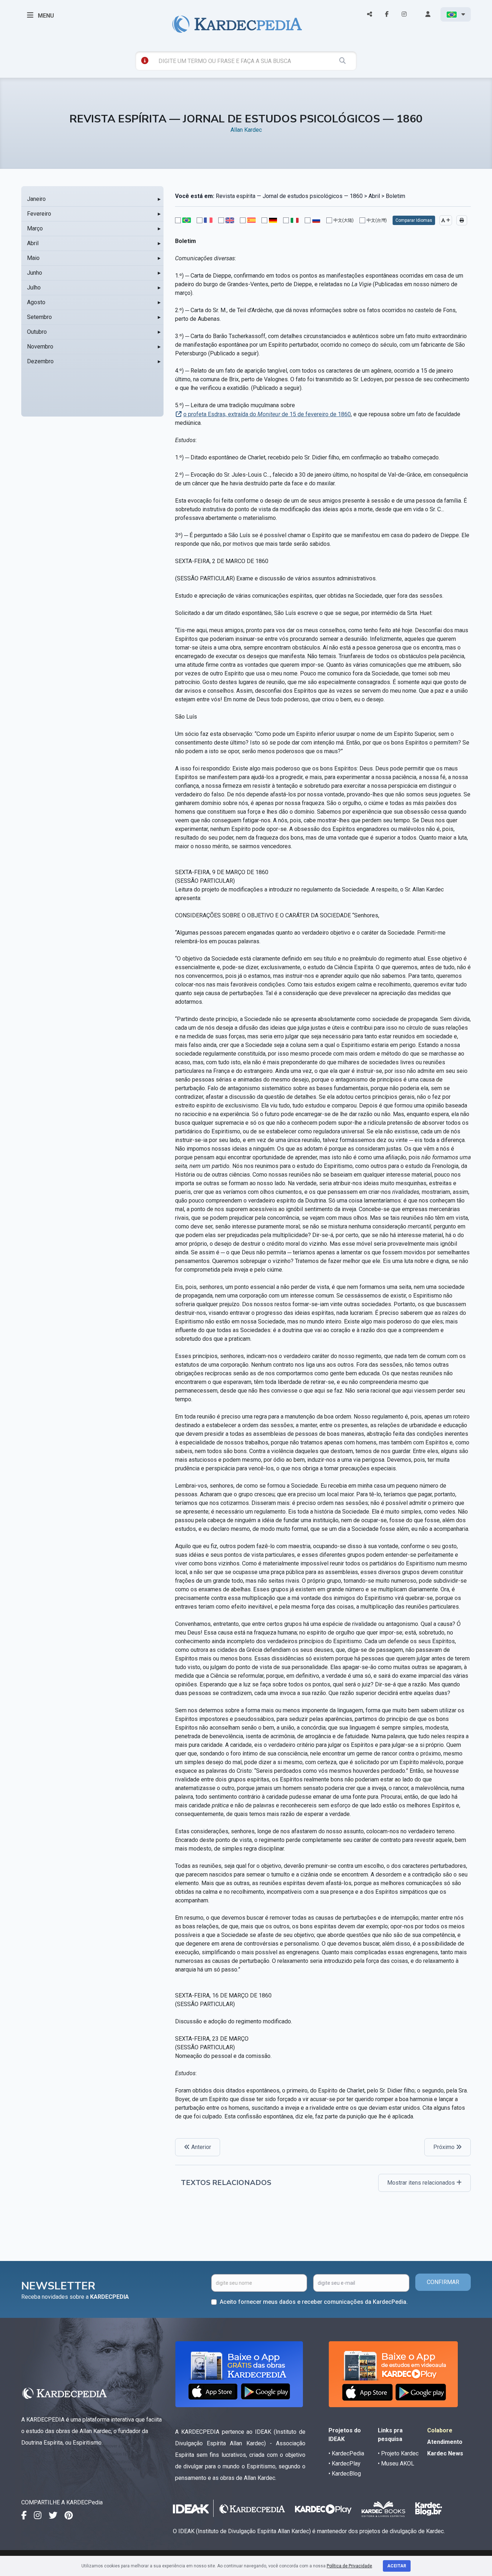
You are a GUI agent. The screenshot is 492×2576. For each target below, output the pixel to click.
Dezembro (40, 361)
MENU (45, 16)
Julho (34, 287)
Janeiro (36, 199)
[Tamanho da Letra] (446, 220)
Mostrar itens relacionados (422, 2183)
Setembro (39, 317)
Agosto (36, 302)
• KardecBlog (345, 2474)
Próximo (445, 2147)
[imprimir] (462, 220)
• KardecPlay (345, 2463)
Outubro (37, 332)
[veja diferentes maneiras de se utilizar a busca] (145, 60)
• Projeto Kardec (398, 2453)
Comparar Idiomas (414, 220)
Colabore (440, 2430)
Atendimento (445, 2442)
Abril (33, 243)
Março (35, 228)
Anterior (200, 2147)
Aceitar (397, 2566)
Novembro (40, 347)
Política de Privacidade (349, 2566)
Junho (35, 273)
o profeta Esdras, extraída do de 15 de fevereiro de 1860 (267, 414)
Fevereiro (39, 214)
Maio (33, 258)
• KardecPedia (346, 2453)
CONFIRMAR (443, 2282)
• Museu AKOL (396, 2463)
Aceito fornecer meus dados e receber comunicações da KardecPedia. (314, 2302)
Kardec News (445, 2453)
